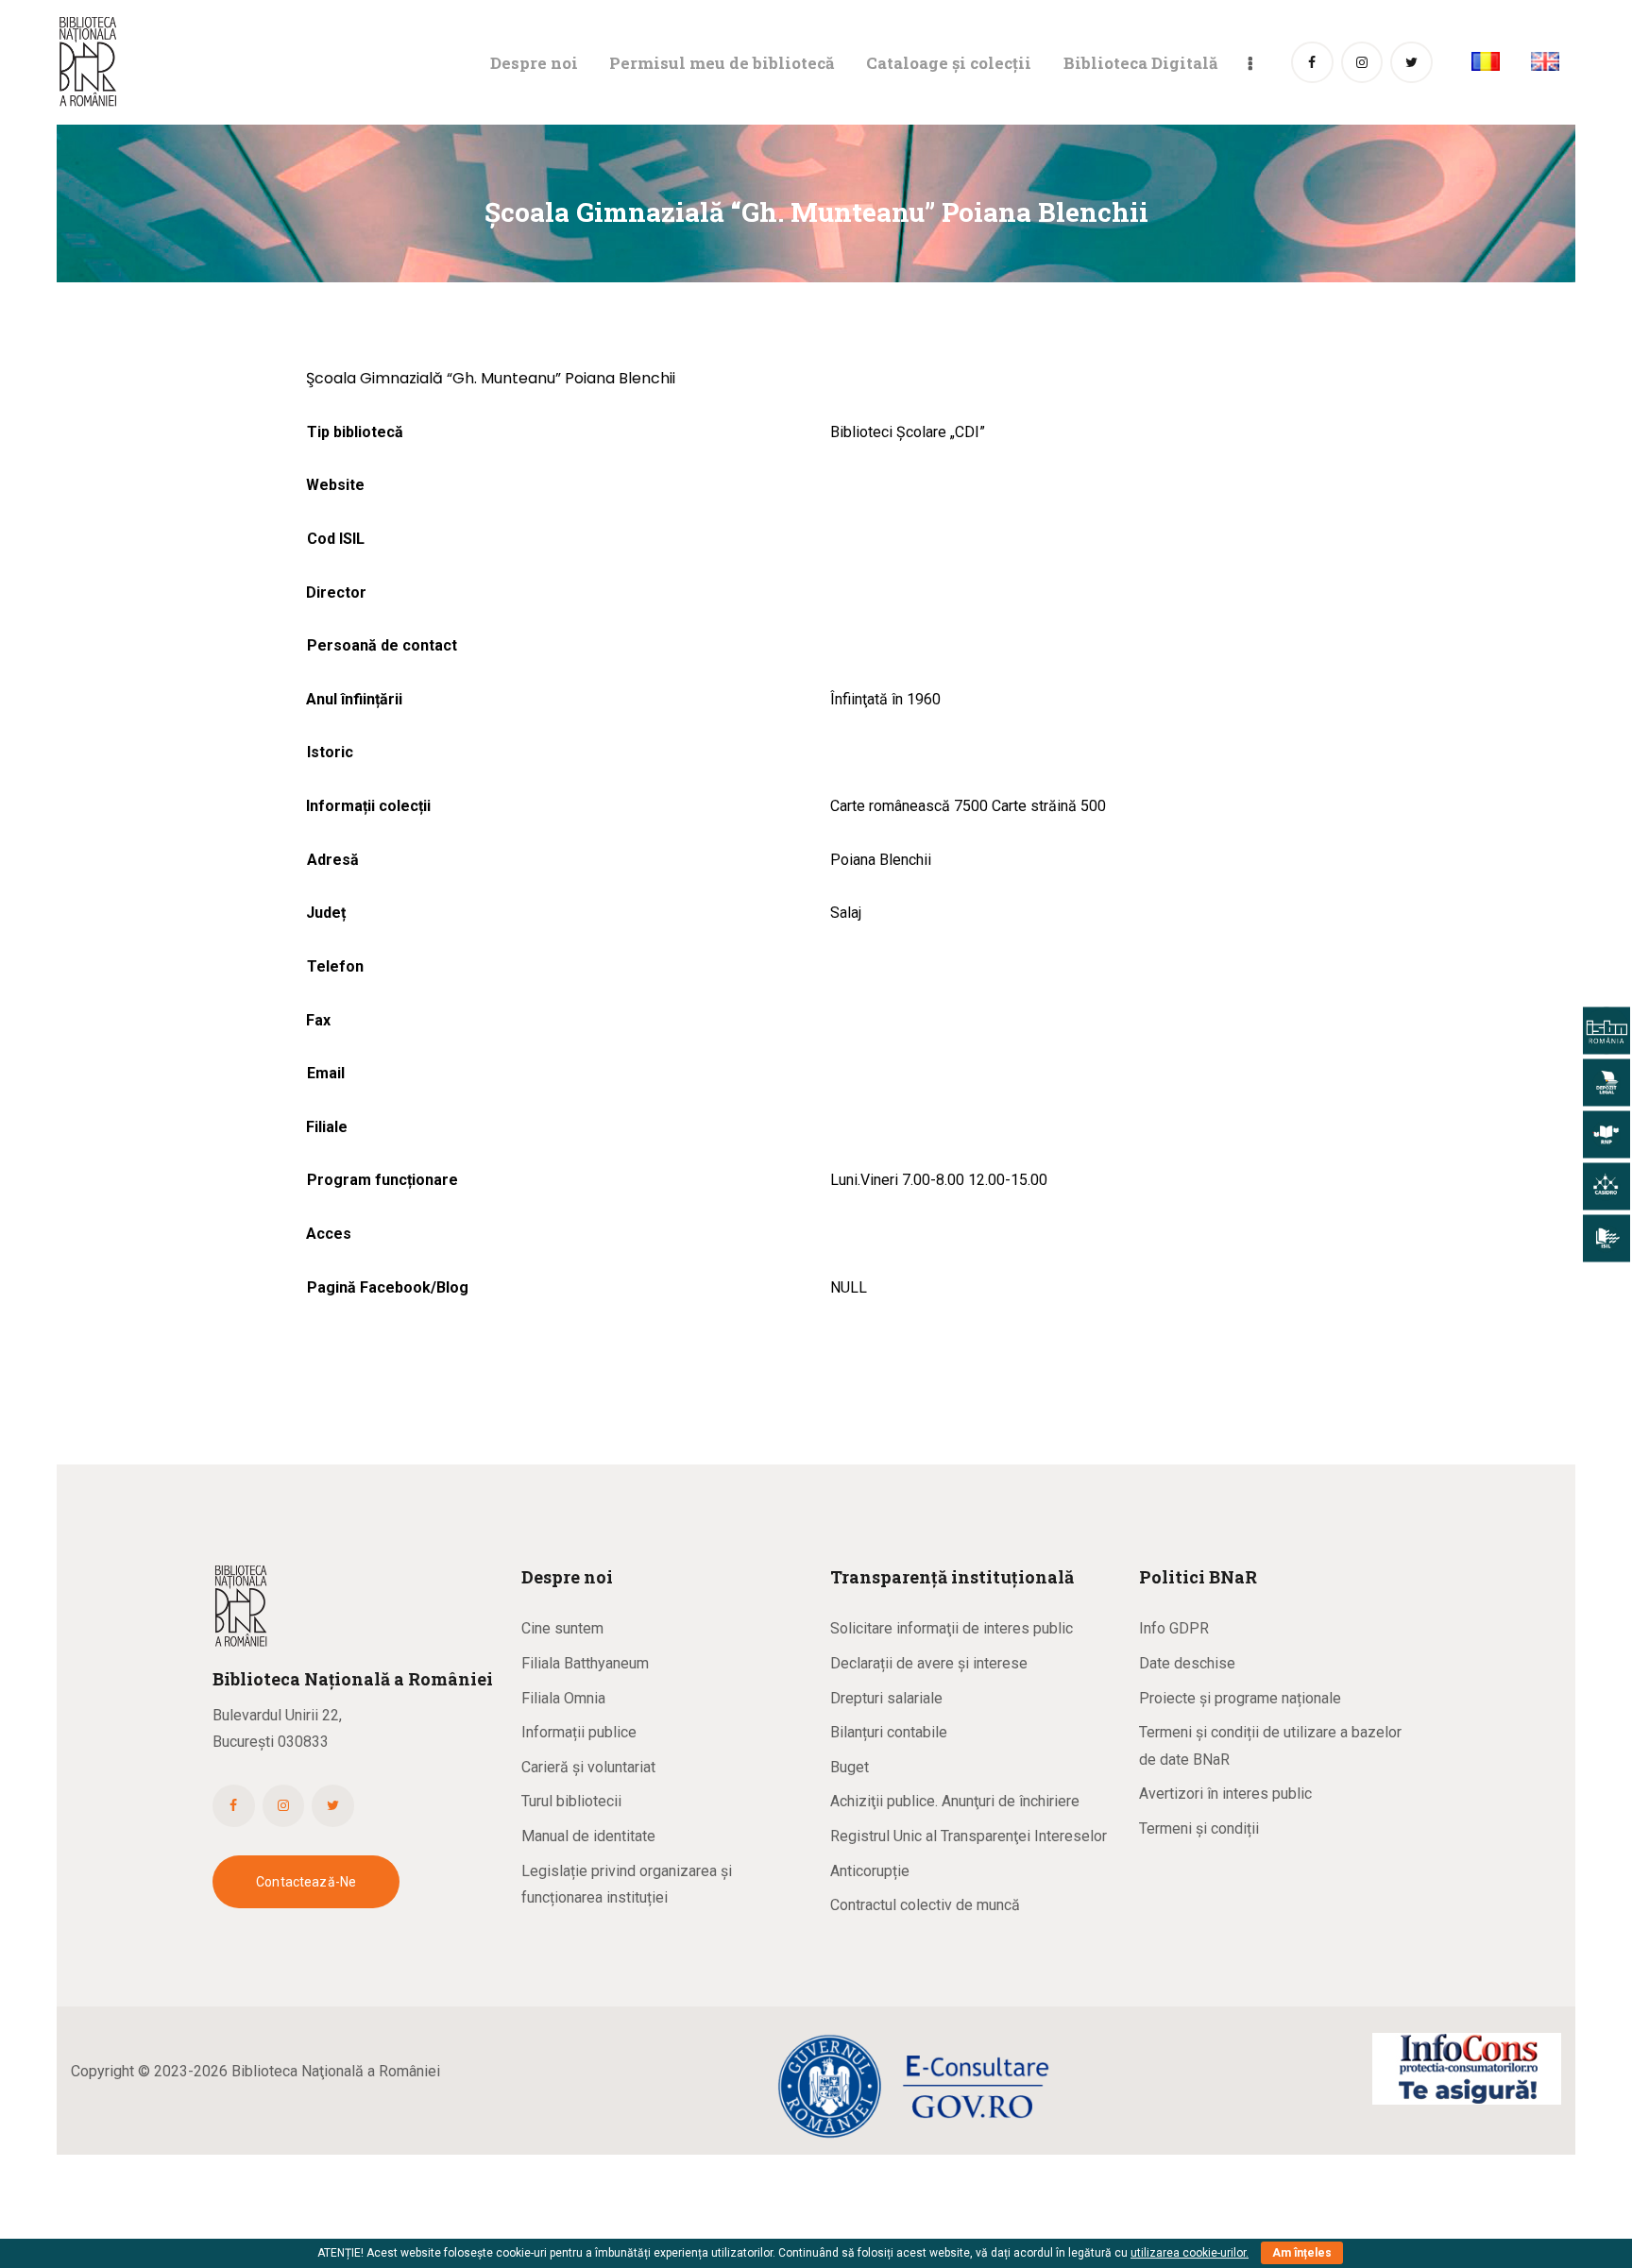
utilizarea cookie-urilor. (1190, 2253)
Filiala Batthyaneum (585, 1663)
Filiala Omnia (563, 1698)
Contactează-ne (306, 1882)
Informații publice (579, 1732)
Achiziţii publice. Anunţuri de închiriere (955, 1801)
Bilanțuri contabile (889, 1732)
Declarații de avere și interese (929, 1663)
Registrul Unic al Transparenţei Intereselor (969, 1836)
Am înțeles (1302, 2253)
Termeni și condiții (1199, 1828)
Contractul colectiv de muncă (925, 1905)
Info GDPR (1174, 1628)
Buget (850, 1767)
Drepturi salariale (886, 1698)
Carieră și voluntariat (588, 1767)
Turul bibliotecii (571, 1801)
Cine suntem (562, 1628)
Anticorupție (870, 1871)
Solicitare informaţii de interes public (952, 1628)
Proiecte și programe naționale (1240, 1698)
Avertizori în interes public (1225, 1794)
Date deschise (1187, 1663)
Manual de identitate (588, 1836)
